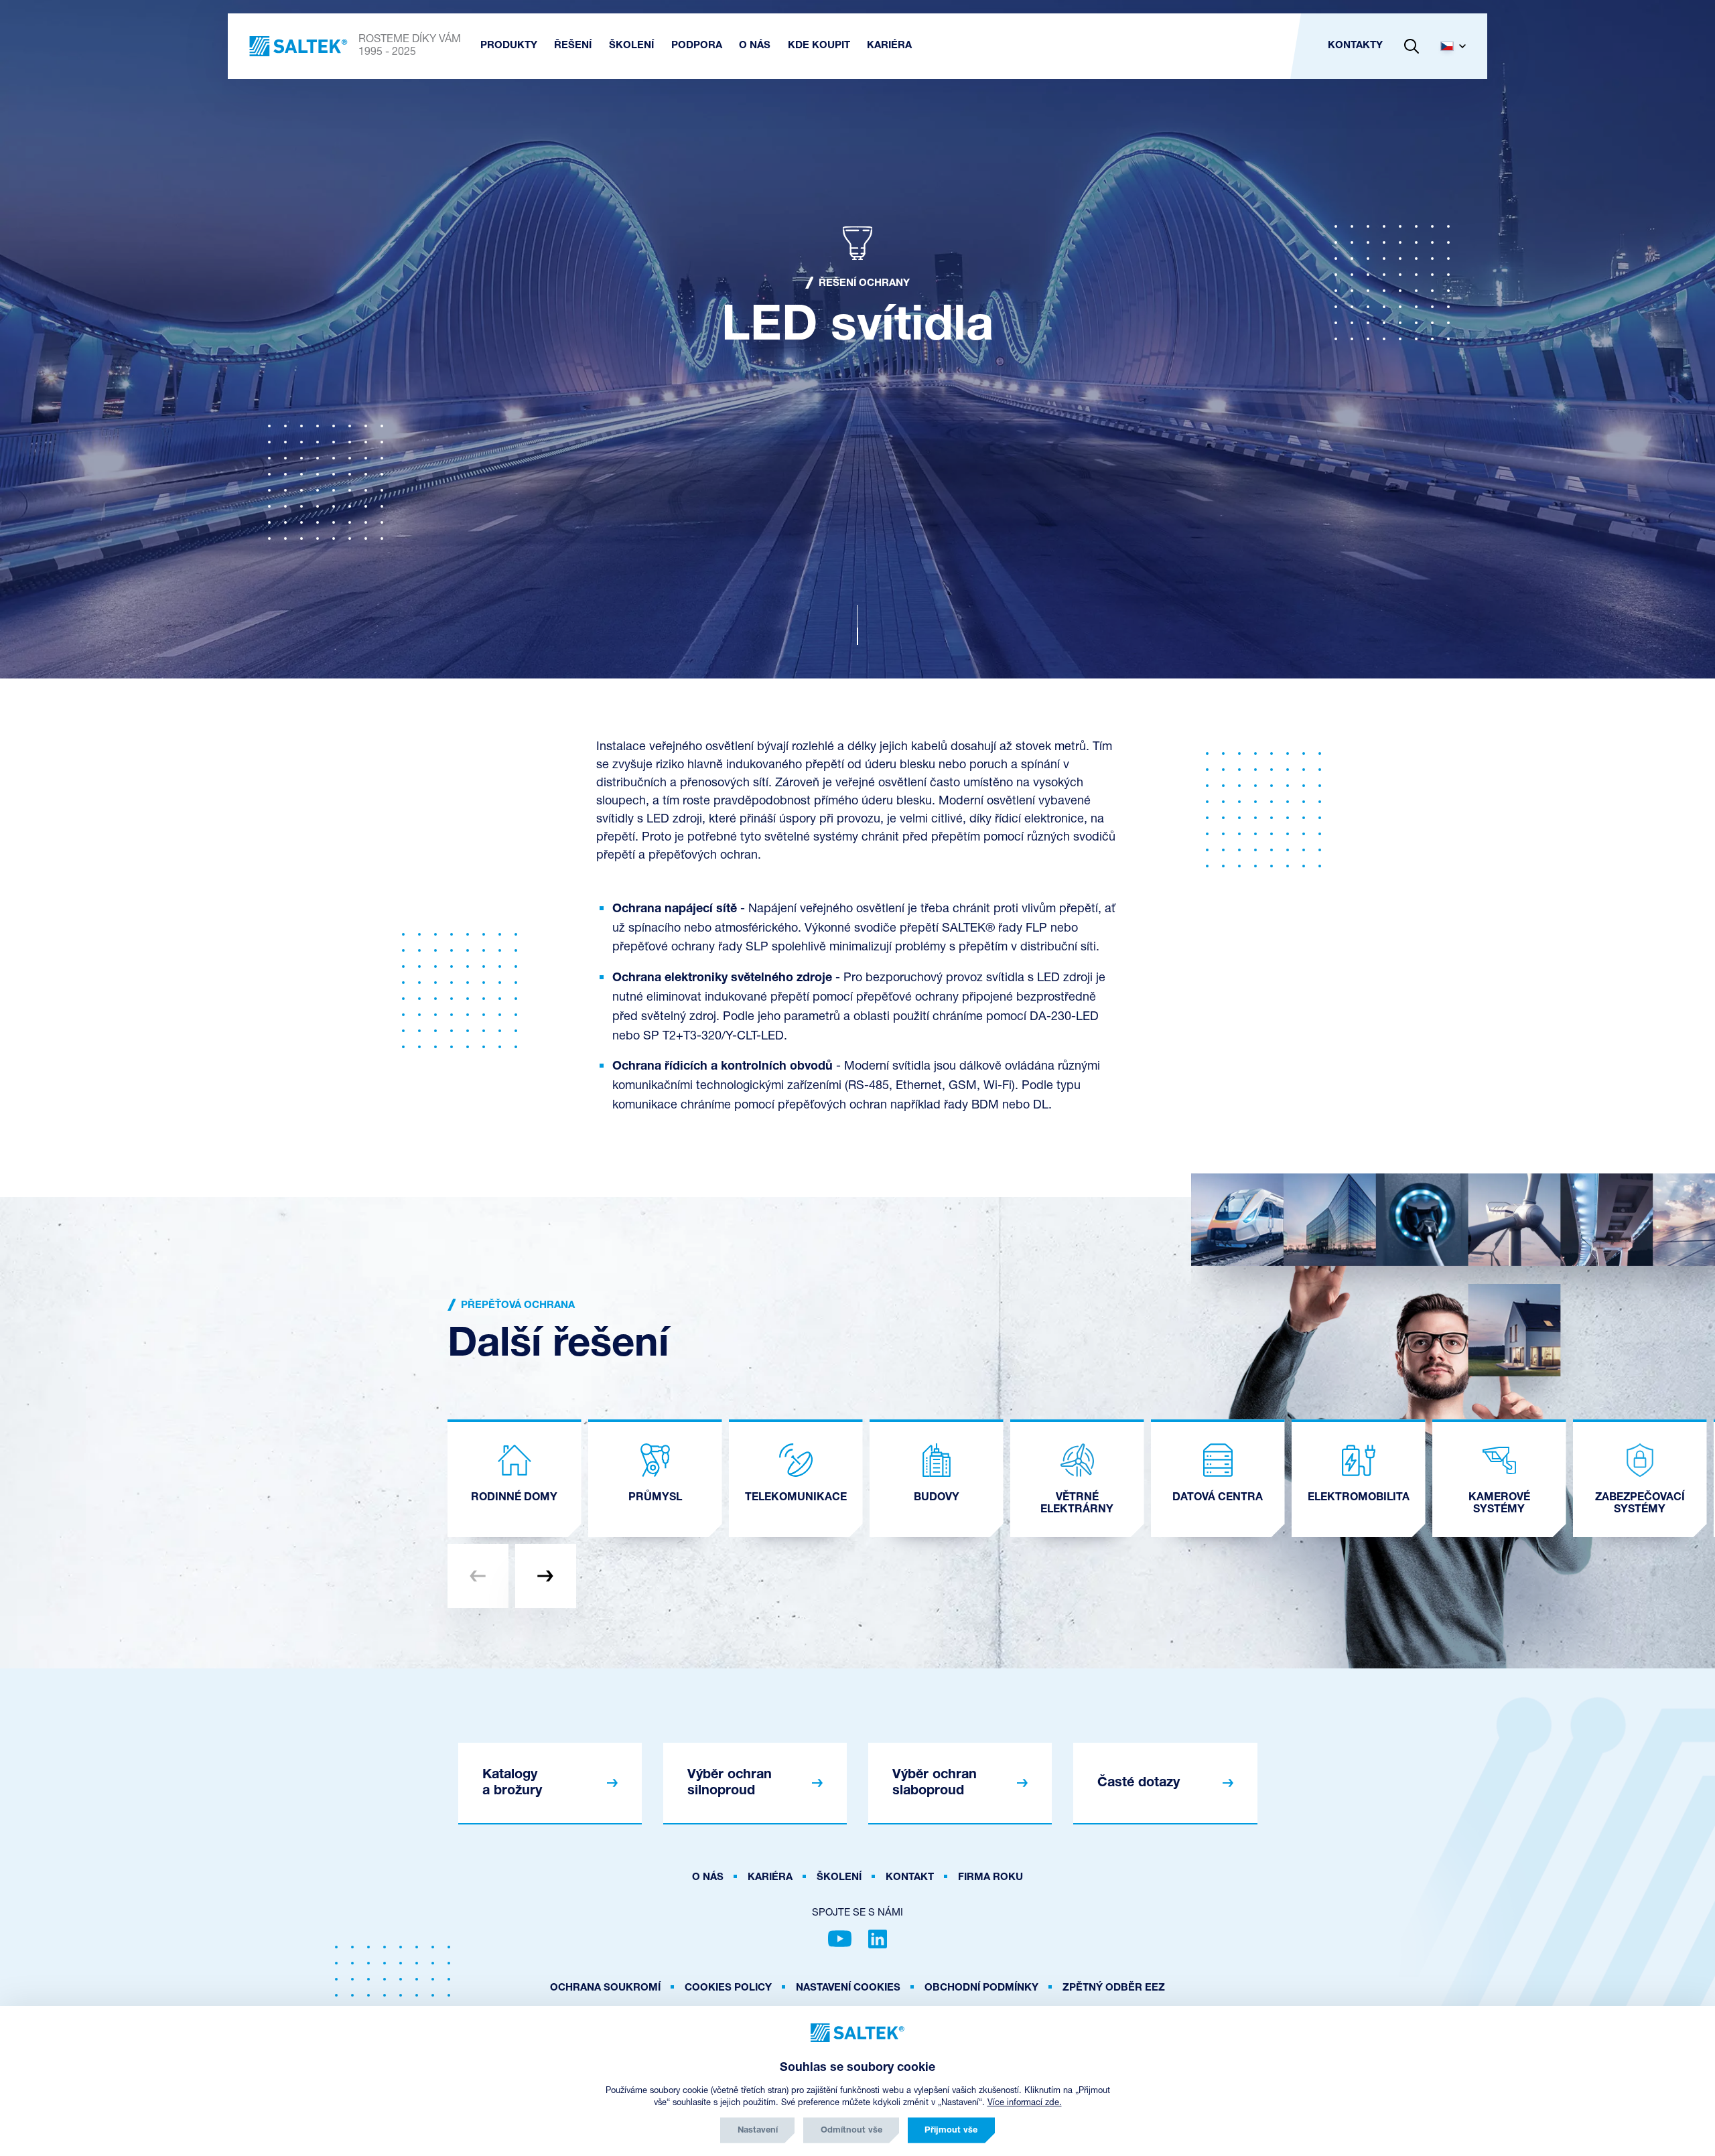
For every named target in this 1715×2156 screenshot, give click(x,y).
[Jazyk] (1458, 46)
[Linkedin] (878, 1939)
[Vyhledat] (1412, 46)
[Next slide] (546, 1576)
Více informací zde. (1025, 2103)
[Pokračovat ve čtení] (857, 625)
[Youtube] (840, 1939)
